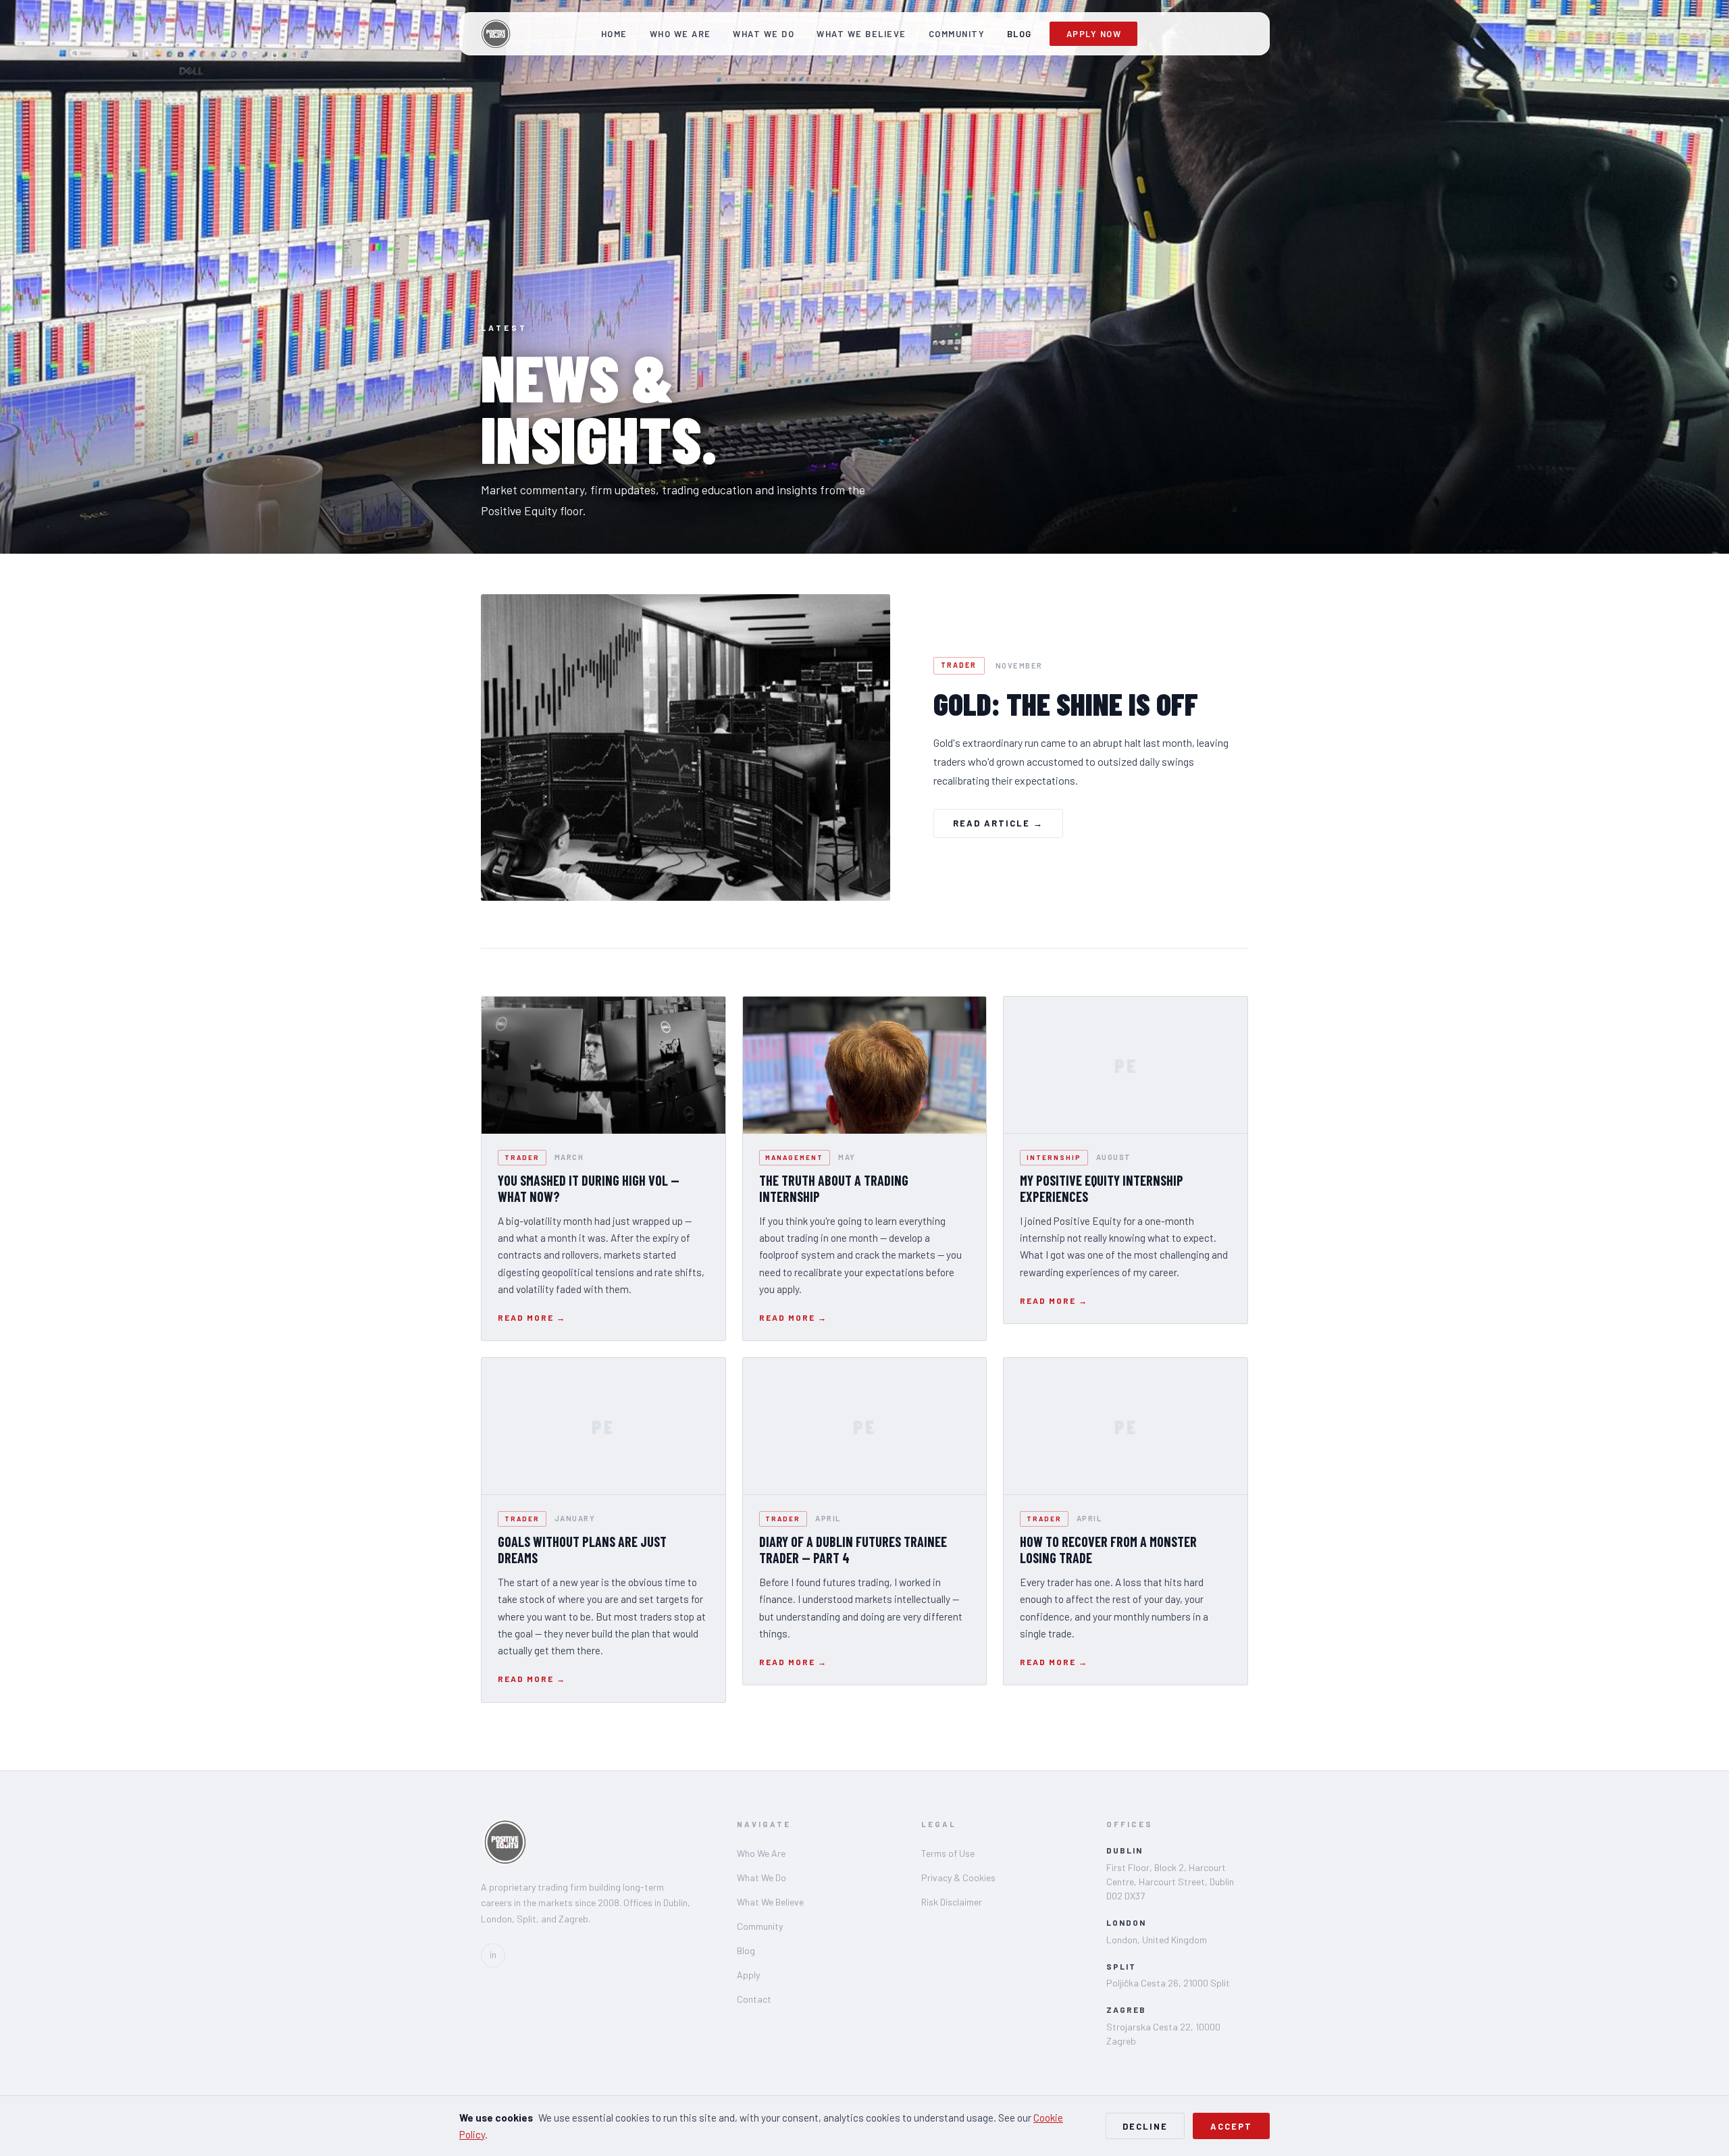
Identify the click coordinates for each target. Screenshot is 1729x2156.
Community (957, 34)
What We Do (764, 34)
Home (614, 34)
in (493, 1955)
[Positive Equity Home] (495, 34)
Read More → (532, 1317)
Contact (754, 1999)
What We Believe (861, 34)
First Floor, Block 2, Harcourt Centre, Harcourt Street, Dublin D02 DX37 (1170, 1882)
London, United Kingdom (1157, 1940)
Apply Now (1094, 34)
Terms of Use (948, 1853)
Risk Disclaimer (952, 1902)
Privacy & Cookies (958, 1877)
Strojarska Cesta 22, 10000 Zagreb (1163, 2034)
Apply (748, 1975)
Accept (1231, 2126)
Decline (1145, 2126)
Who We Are (680, 34)
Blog (1020, 34)
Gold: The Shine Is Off (1066, 704)
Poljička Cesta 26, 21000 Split (1168, 1983)
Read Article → (998, 823)
